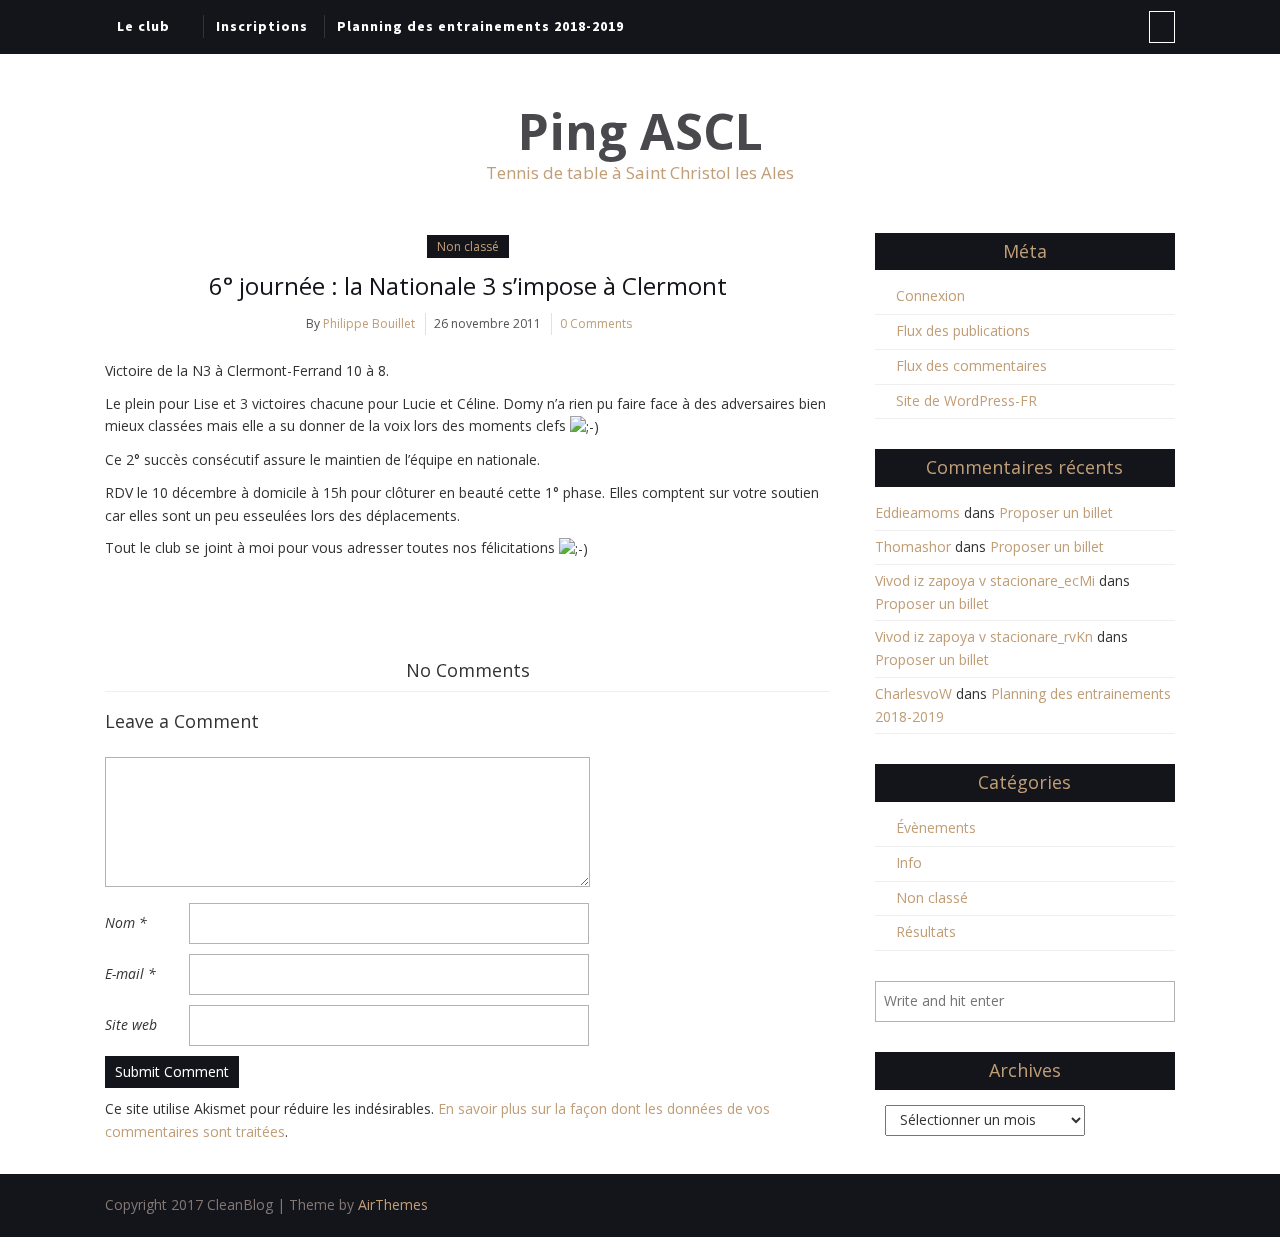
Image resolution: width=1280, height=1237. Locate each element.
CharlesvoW (913, 693)
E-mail (130, 973)
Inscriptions (262, 26)
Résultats (926, 931)
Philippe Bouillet (369, 323)
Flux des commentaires (971, 365)
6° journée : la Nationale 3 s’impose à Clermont (468, 285)
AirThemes (393, 1204)
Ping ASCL (640, 131)
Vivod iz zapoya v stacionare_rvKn (984, 636)
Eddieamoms (917, 512)
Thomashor (913, 546)
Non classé (468, 246)
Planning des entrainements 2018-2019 (480, 26)
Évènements (936, 827)
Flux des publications (963, 330)
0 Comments (596, 323)
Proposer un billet (1056, 512)
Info (909, 862)
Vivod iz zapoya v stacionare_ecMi (985, 580)
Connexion (930, 295)
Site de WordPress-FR (966, 400)
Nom (126, 922)
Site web (131, 1024)
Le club (143, 26)
